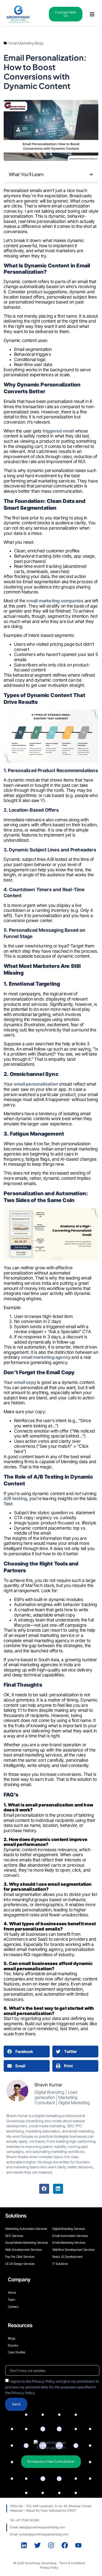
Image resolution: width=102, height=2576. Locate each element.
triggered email (58, 431)
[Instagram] (51, 2545)
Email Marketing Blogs (26, 43)
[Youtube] (78, 2545)
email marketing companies (55, 601)
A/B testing (15, 1499)
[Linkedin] (58, 2189)
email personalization (36, 1084)
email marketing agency (46, 1357)
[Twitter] (38, 2545)
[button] (92, 14)
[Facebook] (44, 2189)
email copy (25, 1382)
